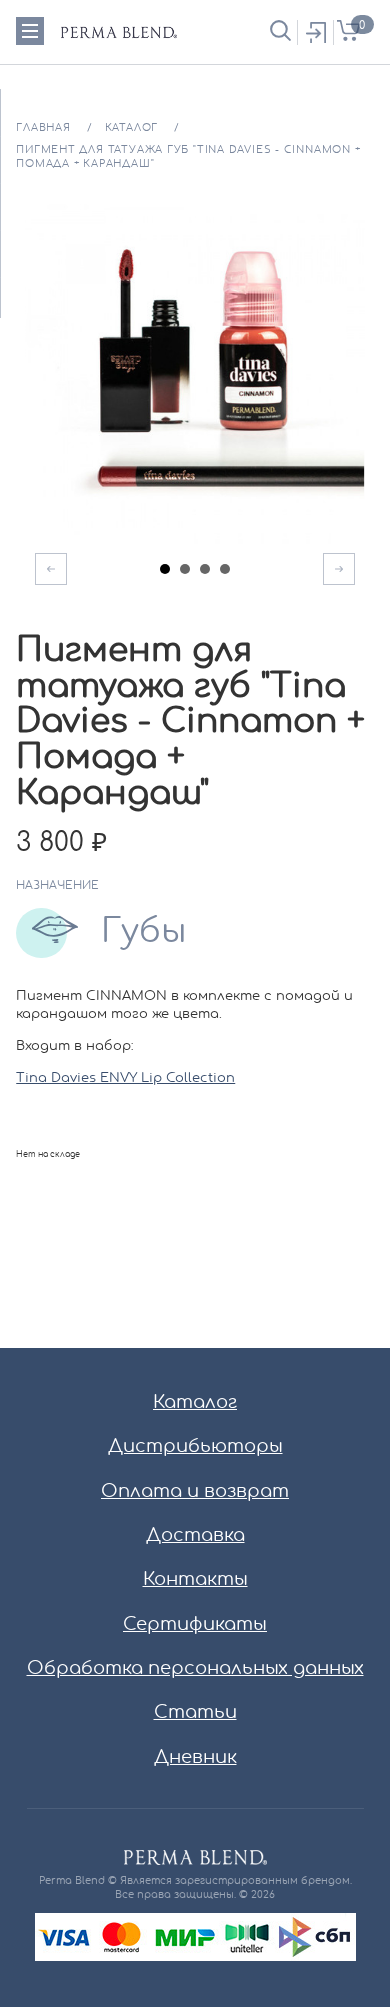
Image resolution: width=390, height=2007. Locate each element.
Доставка (195, 1536)
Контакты (195, 1580)
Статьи (195, 1713)
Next (339, 569)
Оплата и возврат (195, 1492)
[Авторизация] (315, 32)
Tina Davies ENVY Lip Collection (125, 1078)
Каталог (195, 1403)
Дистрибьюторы (195, 1447)
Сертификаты (195, 1625)
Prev (51, 569)
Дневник (195, 1758)
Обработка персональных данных (195, 1669)
